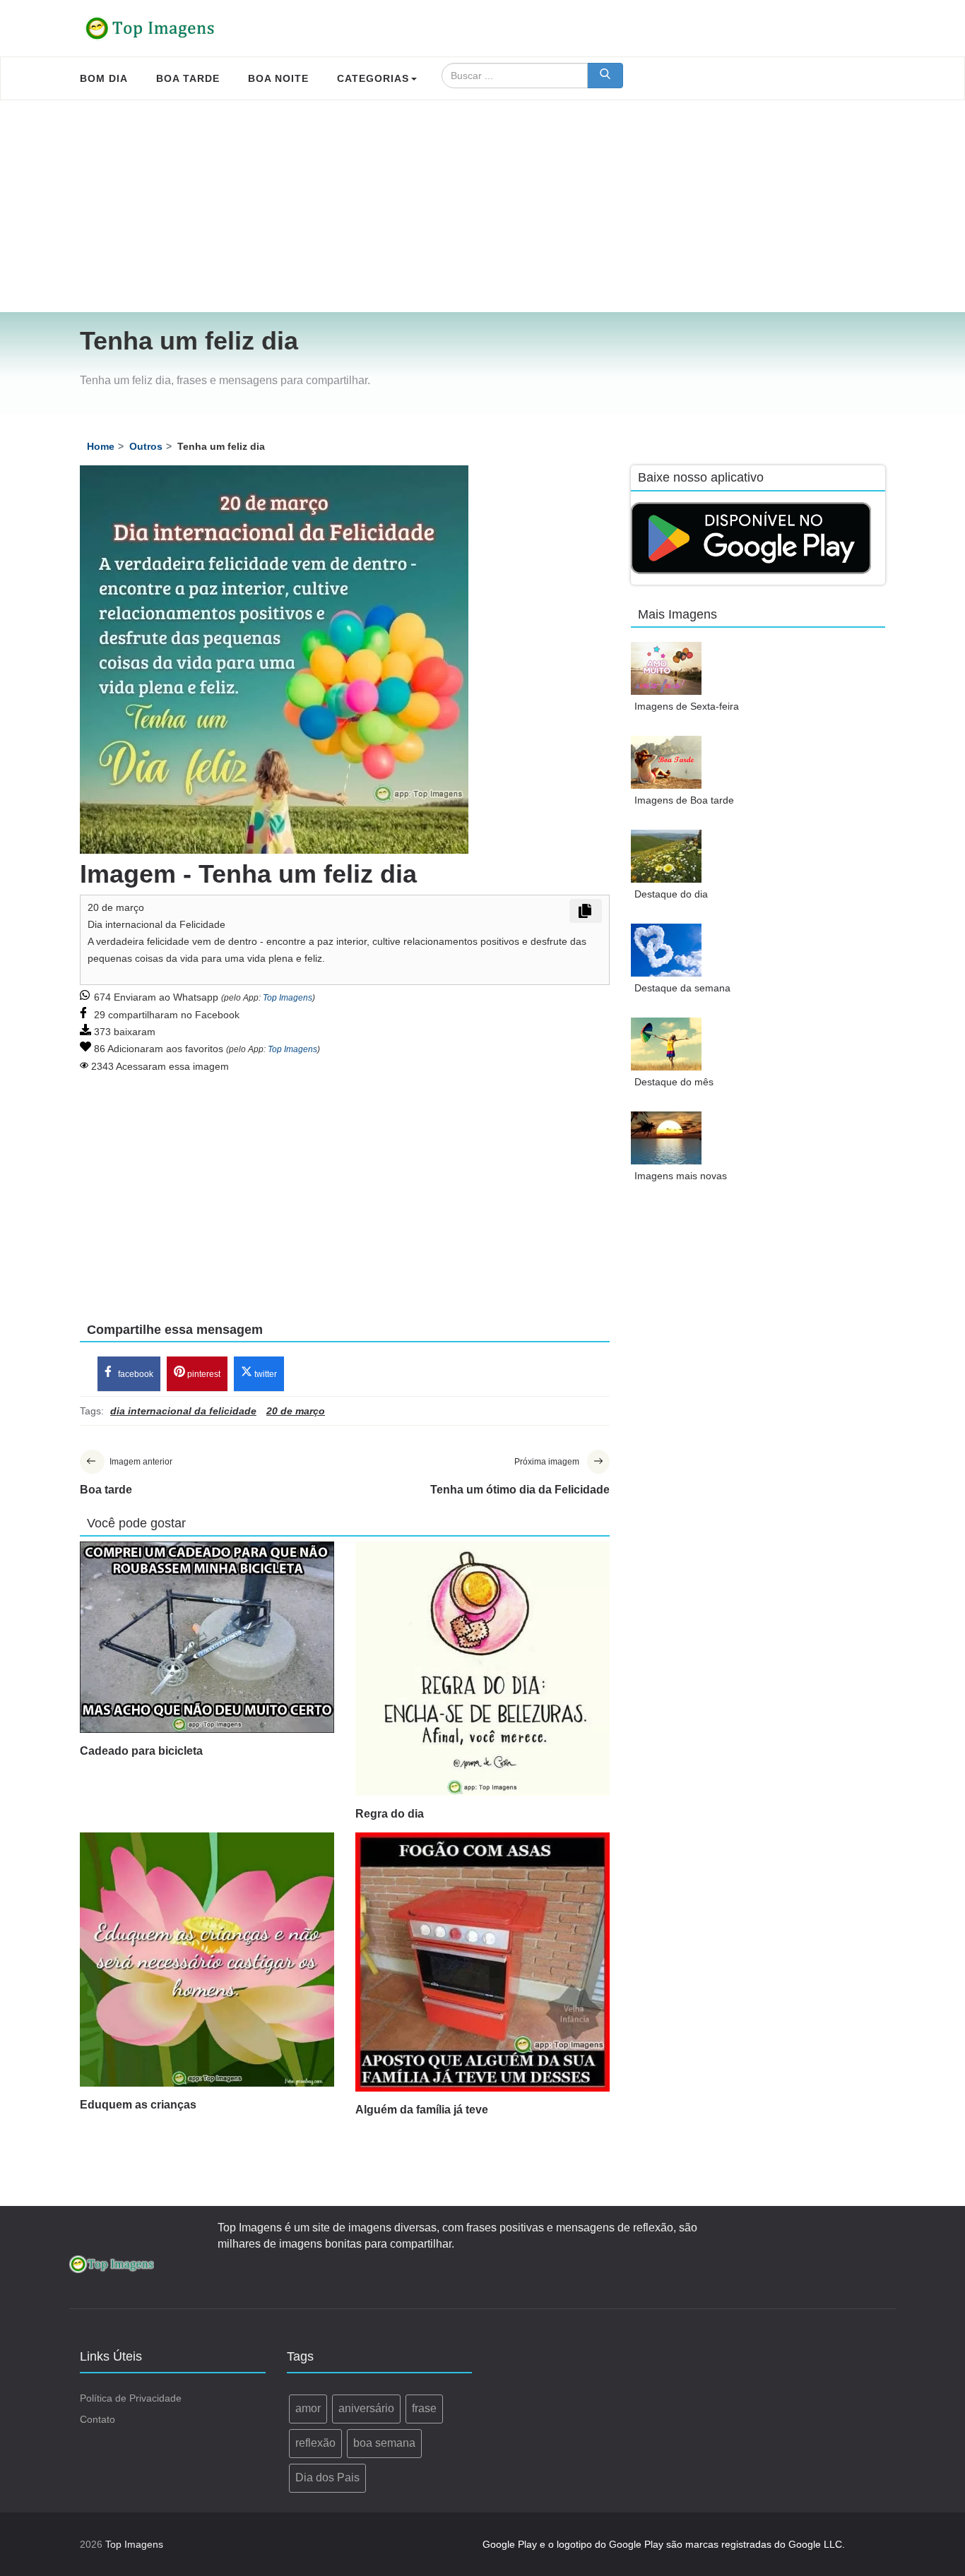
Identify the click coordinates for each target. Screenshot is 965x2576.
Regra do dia (390, 1814)
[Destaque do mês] (666, 1044)
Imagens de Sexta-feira (687, 706)
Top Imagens (288, 998)
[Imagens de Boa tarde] (666, 762)
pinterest (203, 1374)
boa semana (384, 2443)
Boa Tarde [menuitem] (188, 78)
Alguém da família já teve (422, 2110)
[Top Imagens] (150, 28)
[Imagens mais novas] (666, 1138)
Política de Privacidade (131, 2398)
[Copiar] (586, 911)
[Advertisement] (482, 206)
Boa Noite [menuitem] (278, 78)
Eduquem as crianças (138, 2105)
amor (308, 2408)
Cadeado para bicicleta (141, 1751)
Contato (97, 2419)
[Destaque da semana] (666, 950)
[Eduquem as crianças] (207, 1960)
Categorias (373, 78)
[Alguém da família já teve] (482, 1962)
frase (424, 2408)
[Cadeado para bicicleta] (207, 1637)
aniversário (366, 2408)
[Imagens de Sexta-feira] (666, 668)
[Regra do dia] (482, 1669)
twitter (265, 1374)
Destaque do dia (671, 894)
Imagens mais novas (681, 1176)
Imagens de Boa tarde (684, 800)
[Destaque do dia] (666, 856)
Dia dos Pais (327, 2477)
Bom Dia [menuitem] (104, 78)
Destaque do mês (674, 1082)
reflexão (315, 2443)
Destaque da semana (682, 988)
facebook (135, 1374)
